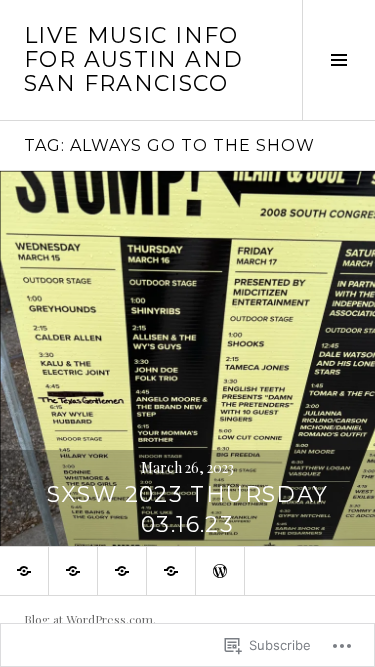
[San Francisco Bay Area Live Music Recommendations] (73, 571)
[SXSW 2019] (122, 571)
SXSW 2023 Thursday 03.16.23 (188, 509)
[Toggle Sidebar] (338, 60)
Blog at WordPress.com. (90, 619)
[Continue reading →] (187, 358)
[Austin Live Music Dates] (24, 571)
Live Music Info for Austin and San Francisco (133, 59)
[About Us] (171, 571)
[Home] (220, 571)
